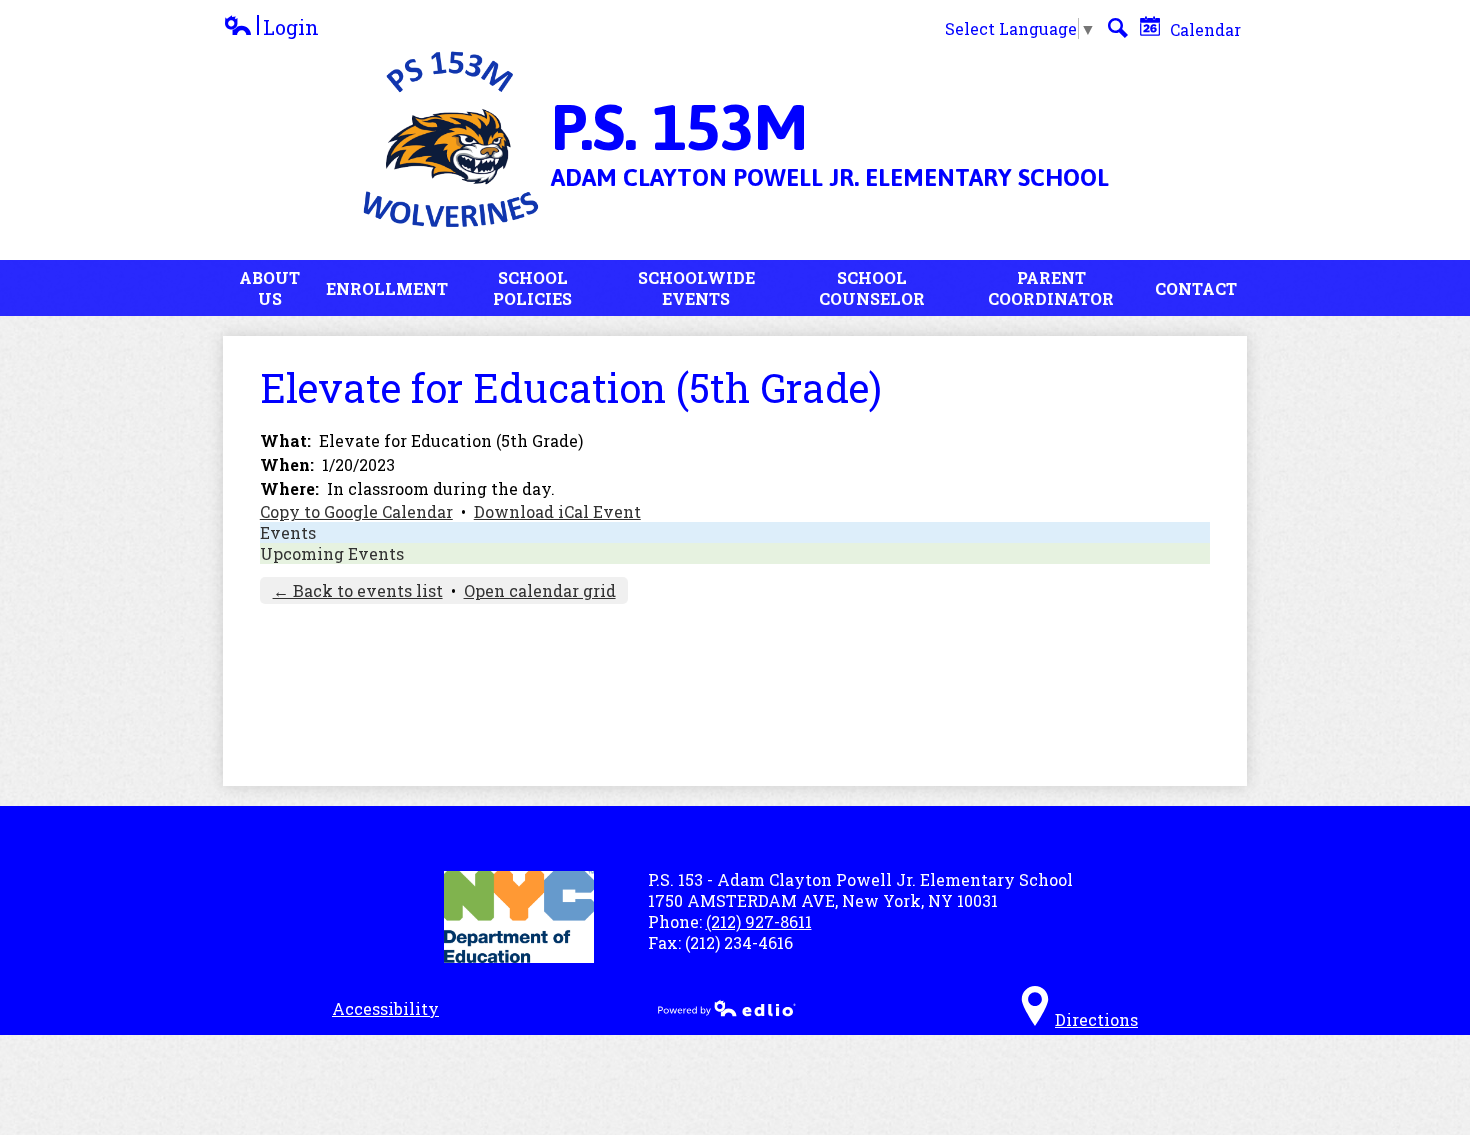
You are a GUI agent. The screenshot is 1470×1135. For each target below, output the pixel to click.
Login (271, 27)
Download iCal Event (557, 511)
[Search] (1118, 28)
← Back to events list (358, 590)
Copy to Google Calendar (356, 511)
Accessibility (385, 1008)
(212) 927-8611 (759, 921)
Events (288, 532)
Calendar (1203, 29)
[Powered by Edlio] (727, 1008)
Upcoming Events (332, 553)
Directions (1096, 1019)
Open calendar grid (540, 590)
